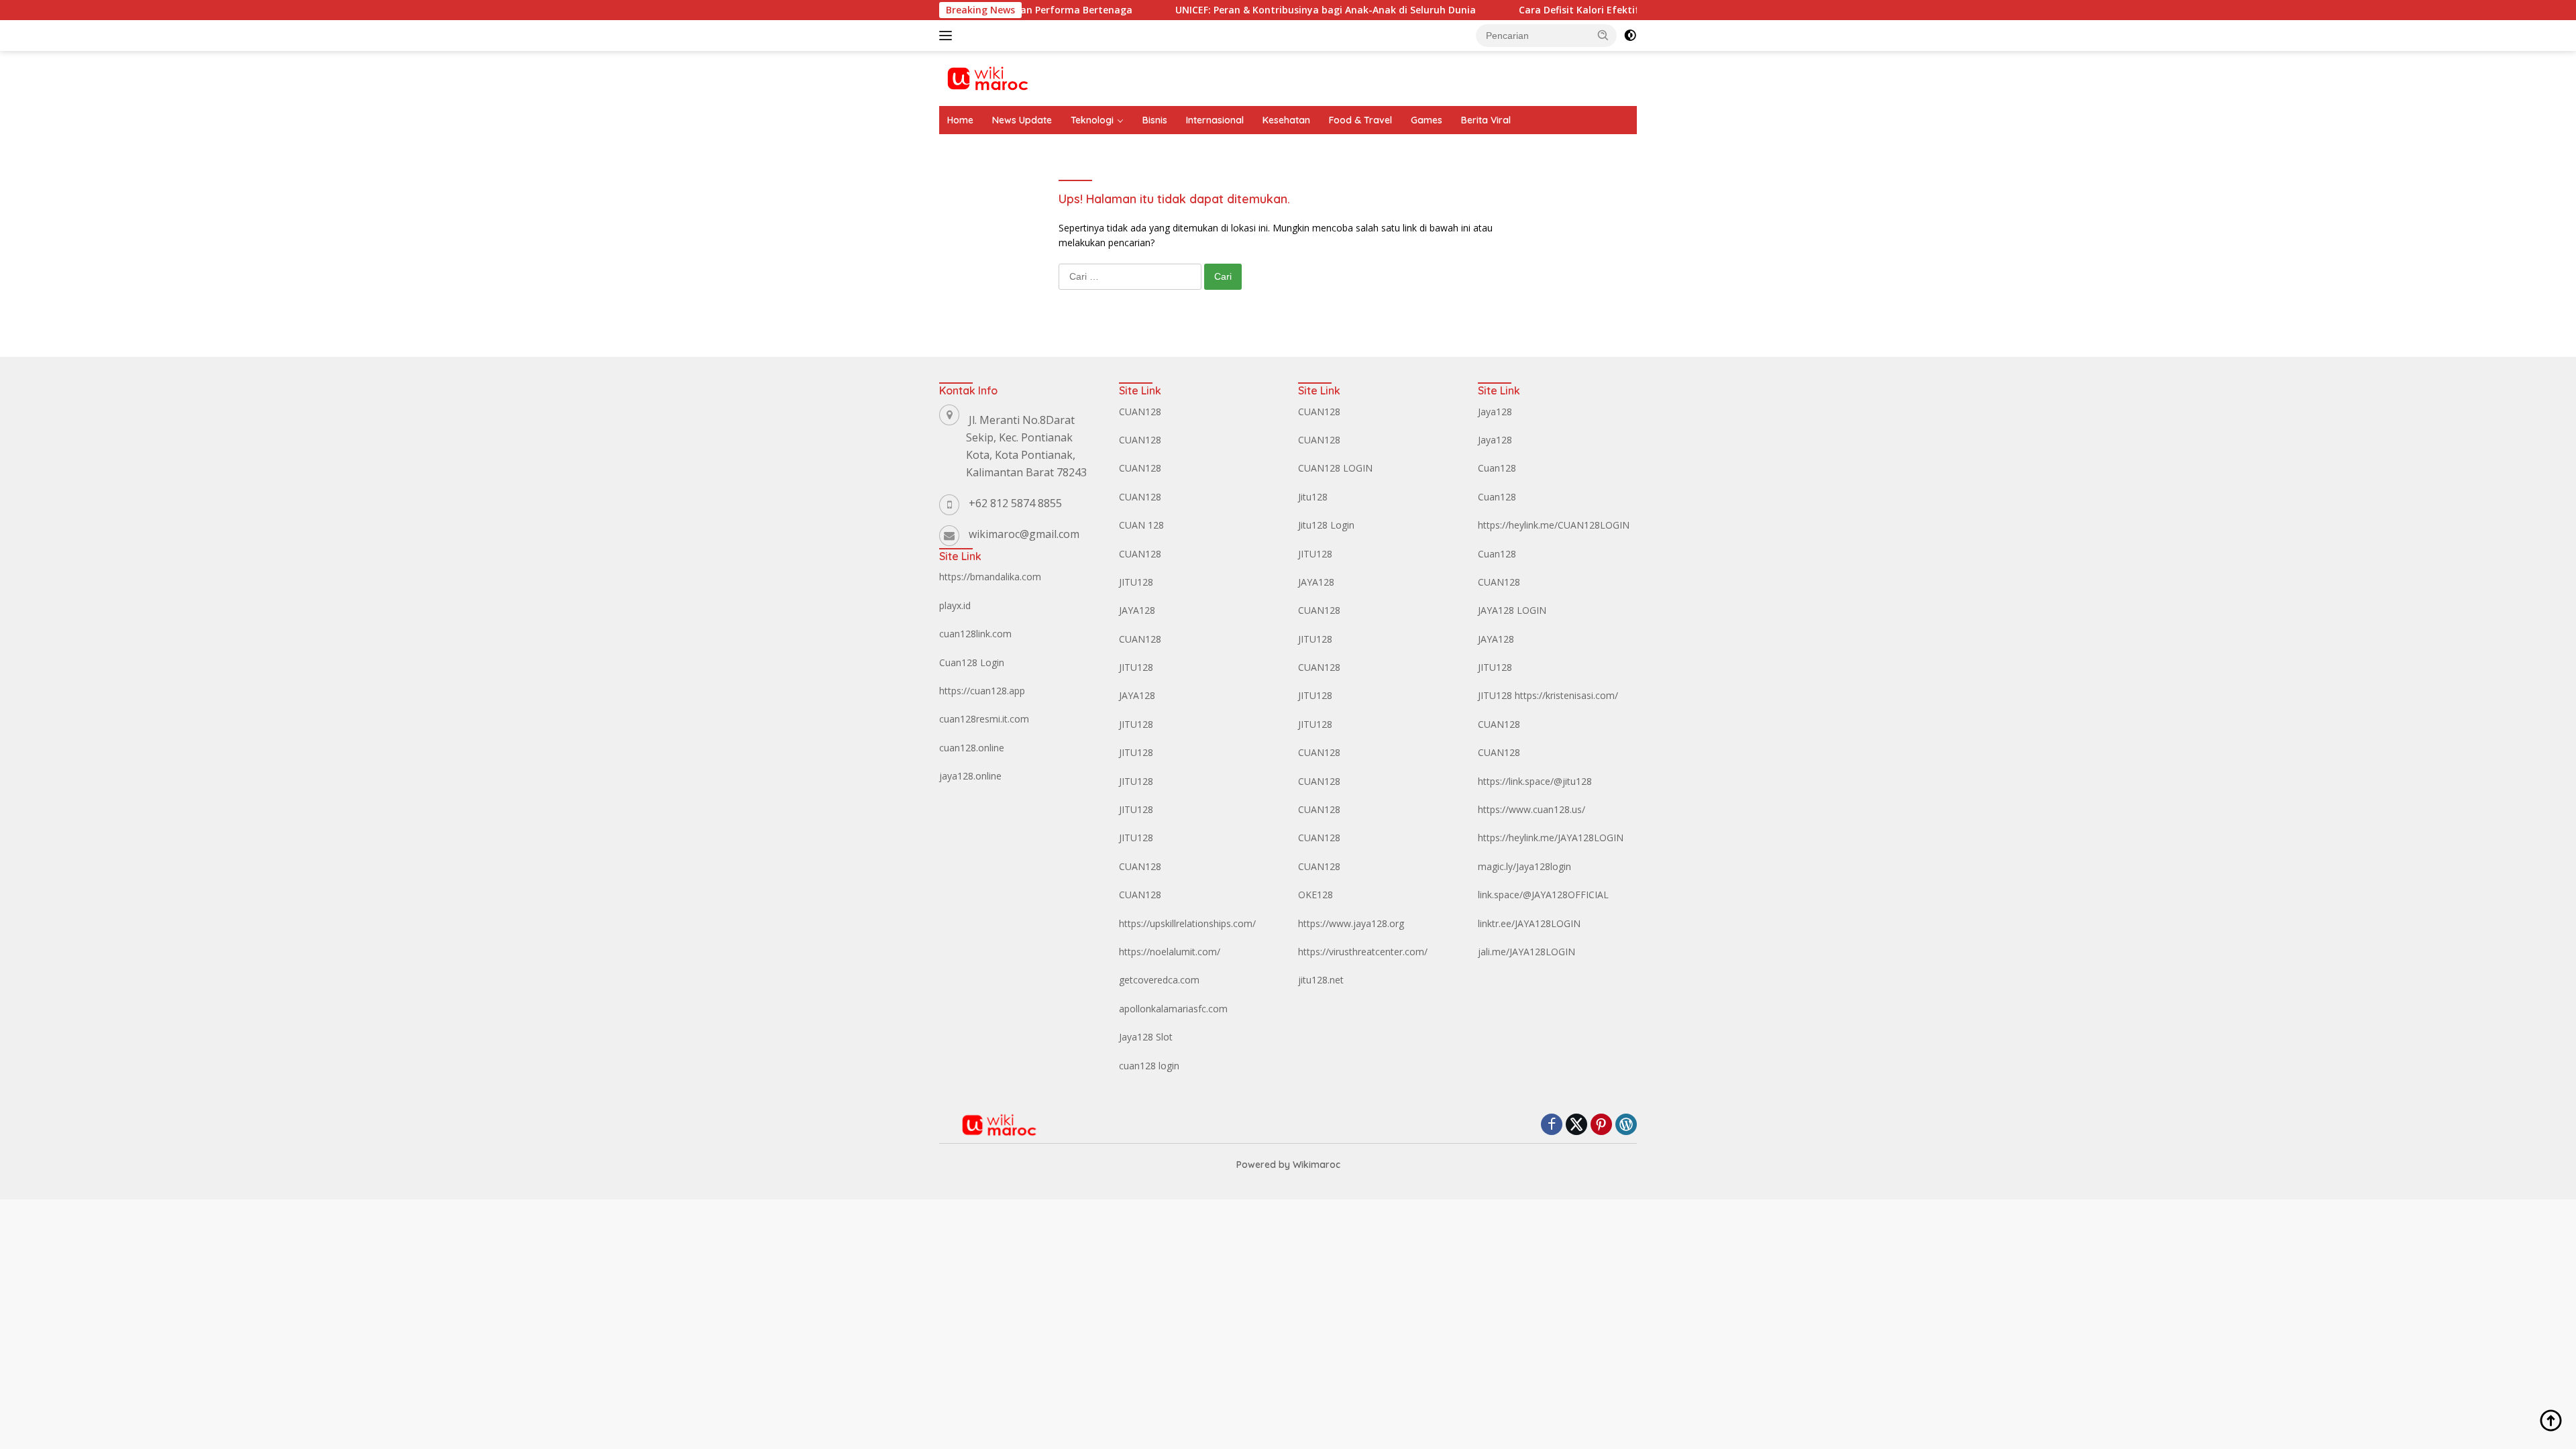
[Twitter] (1576, 1125)
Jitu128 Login (1326, 525)
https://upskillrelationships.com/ (1187, 923)
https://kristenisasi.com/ (1566, 695)
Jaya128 (1495, 412)
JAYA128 (1137, 610)
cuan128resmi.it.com (984, 719)
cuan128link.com (975, 634)
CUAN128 (1140, 412)
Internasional (1215, 120)
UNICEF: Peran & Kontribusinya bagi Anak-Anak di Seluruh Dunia (1263, 10)
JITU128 (1136, 582)
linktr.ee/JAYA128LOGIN (1529, 923)
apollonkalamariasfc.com (1173, 1009)
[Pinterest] (1601, 1125)
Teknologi (1092, 120)
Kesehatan (1286, 120)
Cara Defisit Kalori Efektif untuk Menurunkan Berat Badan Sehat (1609, 10)
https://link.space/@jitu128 (1535, 781)
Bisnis (1155, 120)
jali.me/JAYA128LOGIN (1526, 952)
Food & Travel (1360, 120)
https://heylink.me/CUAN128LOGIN (1554, 525)
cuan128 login (1149, 1066)
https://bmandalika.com (990, 577)
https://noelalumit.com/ (1170, 952)
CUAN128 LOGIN (1335, 468)
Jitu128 (1313, 497)
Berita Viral (1486, 120)
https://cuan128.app (982, 691)
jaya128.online (970, 776)
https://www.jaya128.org (1351, 923)
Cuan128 (1497, 468)
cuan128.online (972, 748)
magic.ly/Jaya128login (1524, 866)
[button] (1603, 35)
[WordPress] (1626, 1125)
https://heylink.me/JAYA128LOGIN (1551, 838)
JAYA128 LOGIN (1512, 610)
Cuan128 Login (972, 662)
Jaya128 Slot (1146, 1037)
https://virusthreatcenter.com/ (1363, 952)
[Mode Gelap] (1630, 36)
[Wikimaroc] (987, 77)
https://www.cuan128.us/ (1532, 809)
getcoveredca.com (1159, 980)
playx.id (955, 605)
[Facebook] (1552, 1125)
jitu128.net (1321, 980)
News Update (1022, 120)
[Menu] (948, 36)
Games (1427, 120)
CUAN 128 (1141, 525)
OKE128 (1316, 895)
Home (960, 120)
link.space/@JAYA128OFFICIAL (1543, 895)
